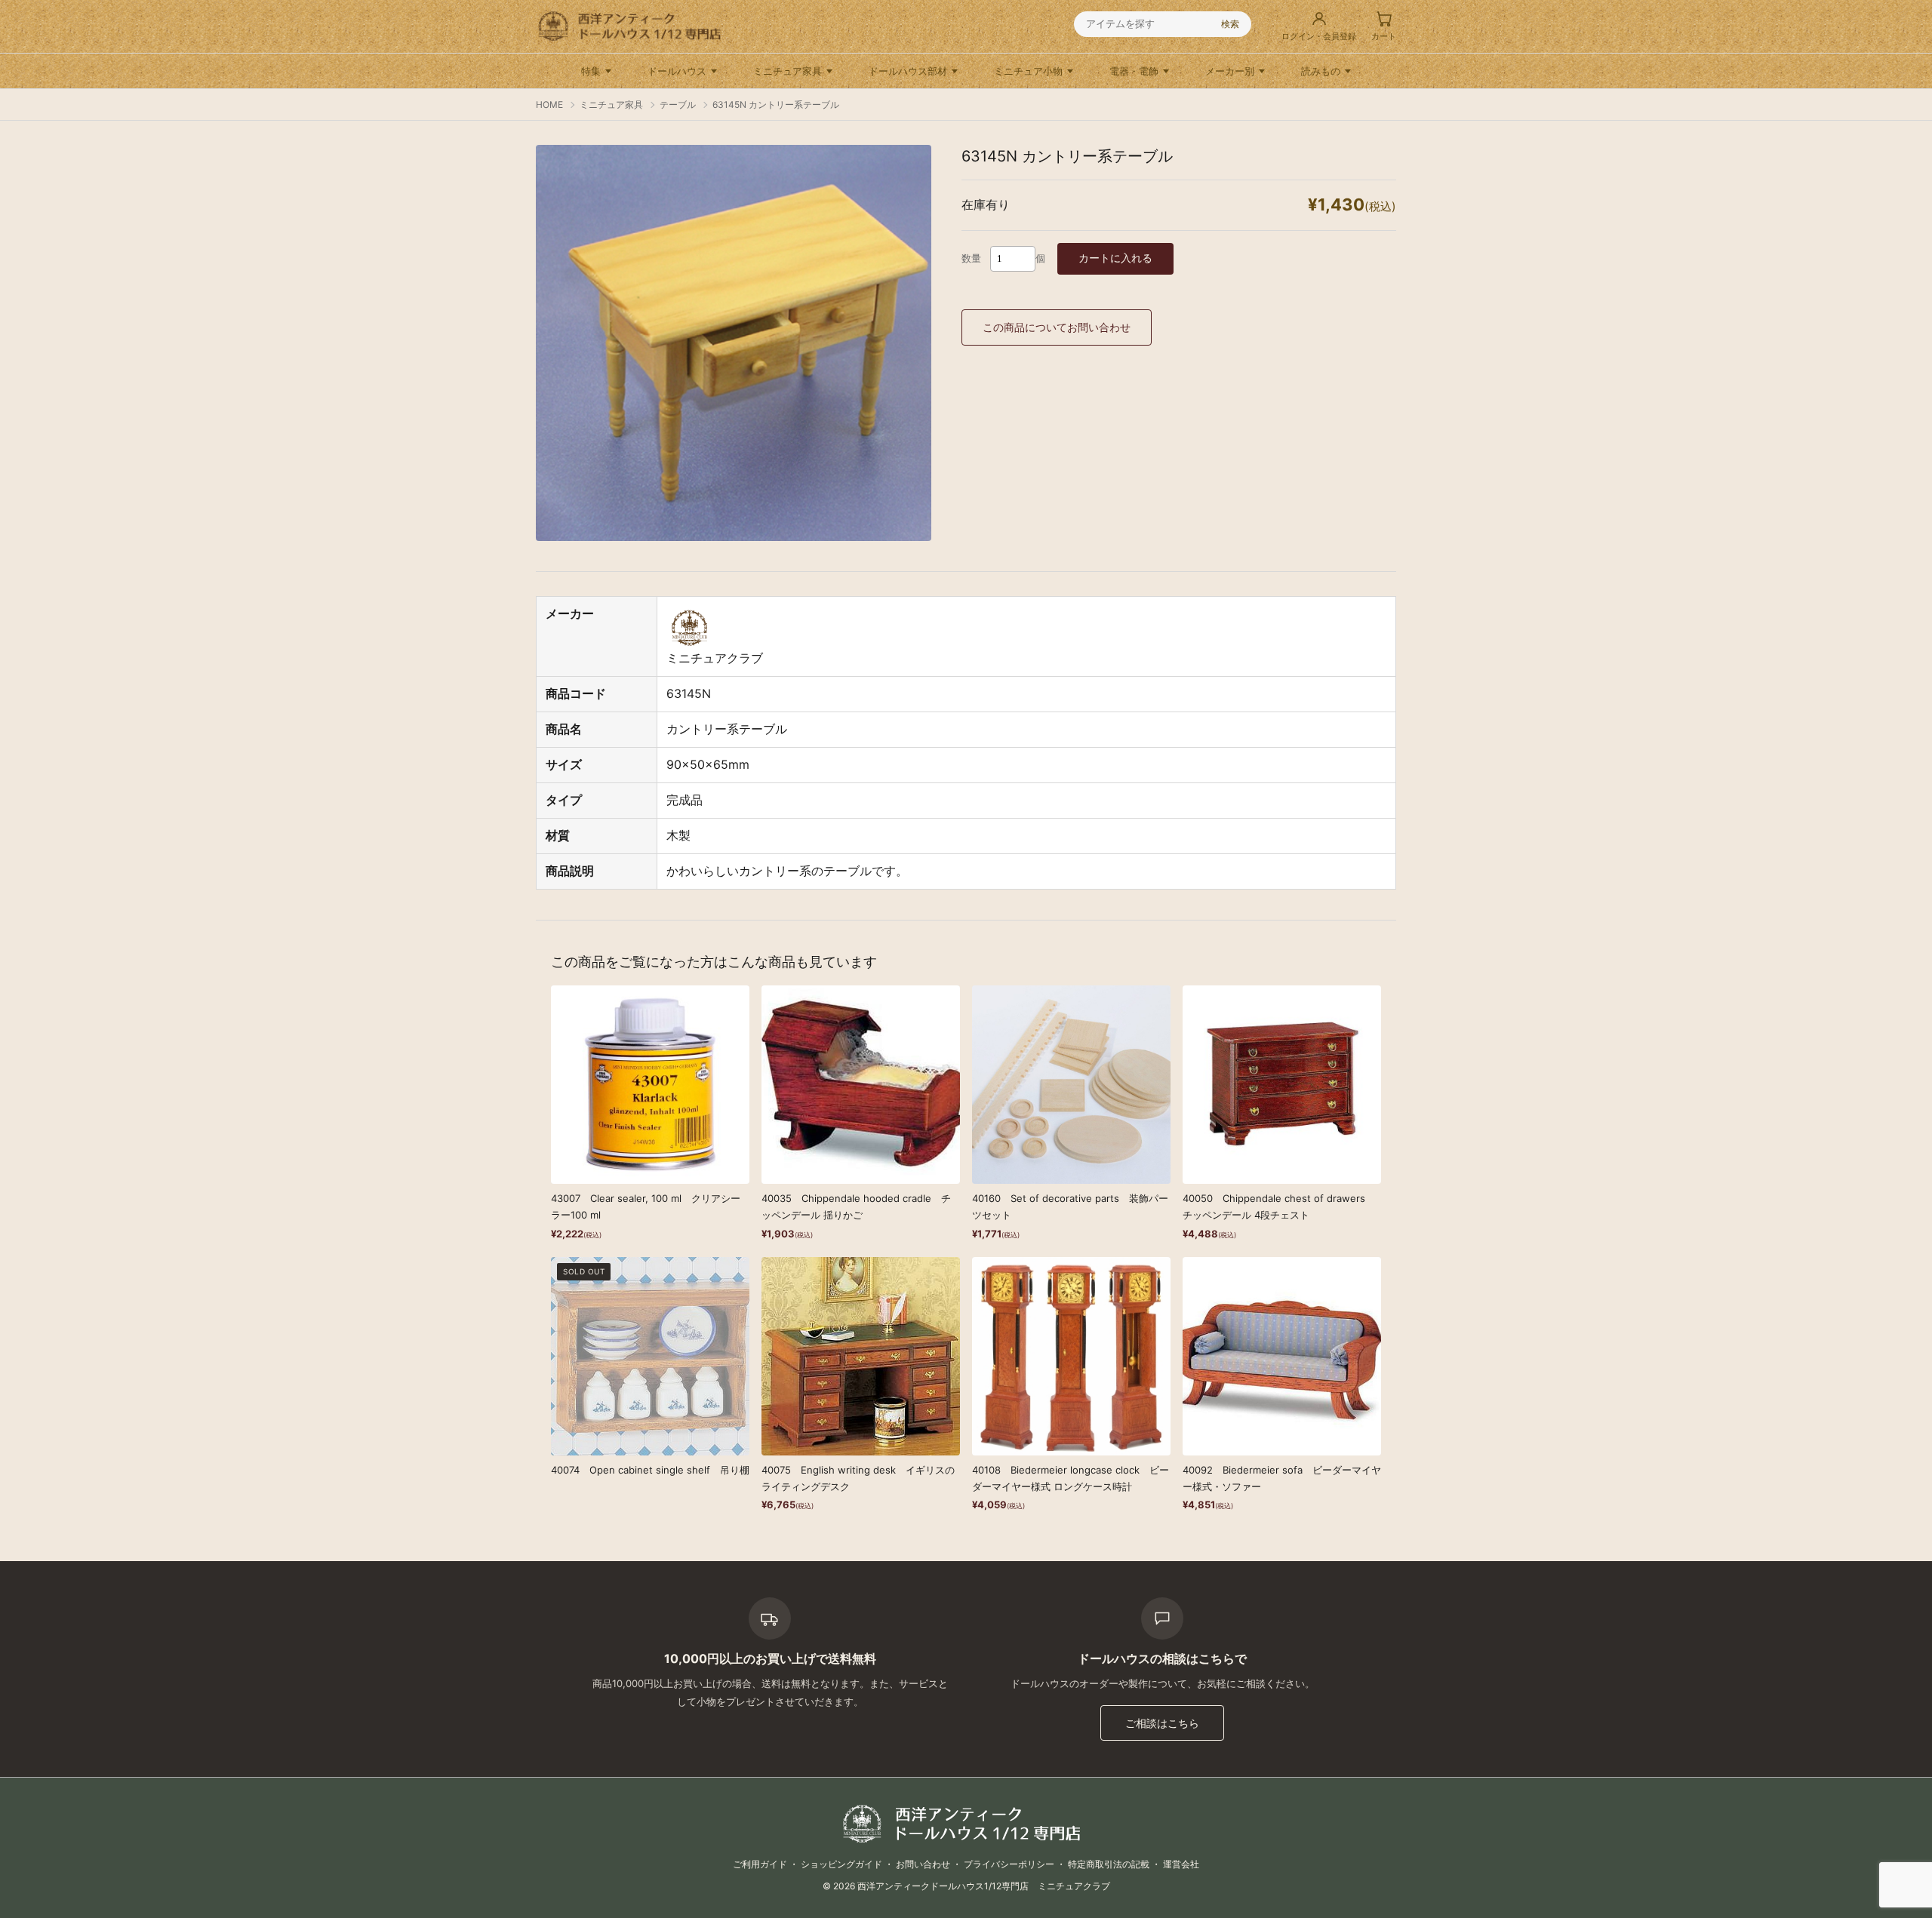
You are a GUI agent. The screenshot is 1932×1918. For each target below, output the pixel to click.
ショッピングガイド (841, 1864)
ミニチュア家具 (788, 71)
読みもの (1321, 71)
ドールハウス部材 (908, 71)
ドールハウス (677, 71)
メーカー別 (1230, 71)
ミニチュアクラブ (715, 658)
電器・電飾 (1134, 71)
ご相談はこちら (1162, 1723)
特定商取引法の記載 (1109, 1864)
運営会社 (1181, 1864)
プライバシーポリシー (1009, 1864)
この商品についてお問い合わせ (1057, 327)
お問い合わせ (923, 1864)
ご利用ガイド (760, 1864)
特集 (591, 71)
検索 (1230, 24)
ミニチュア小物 (1028, 71)
